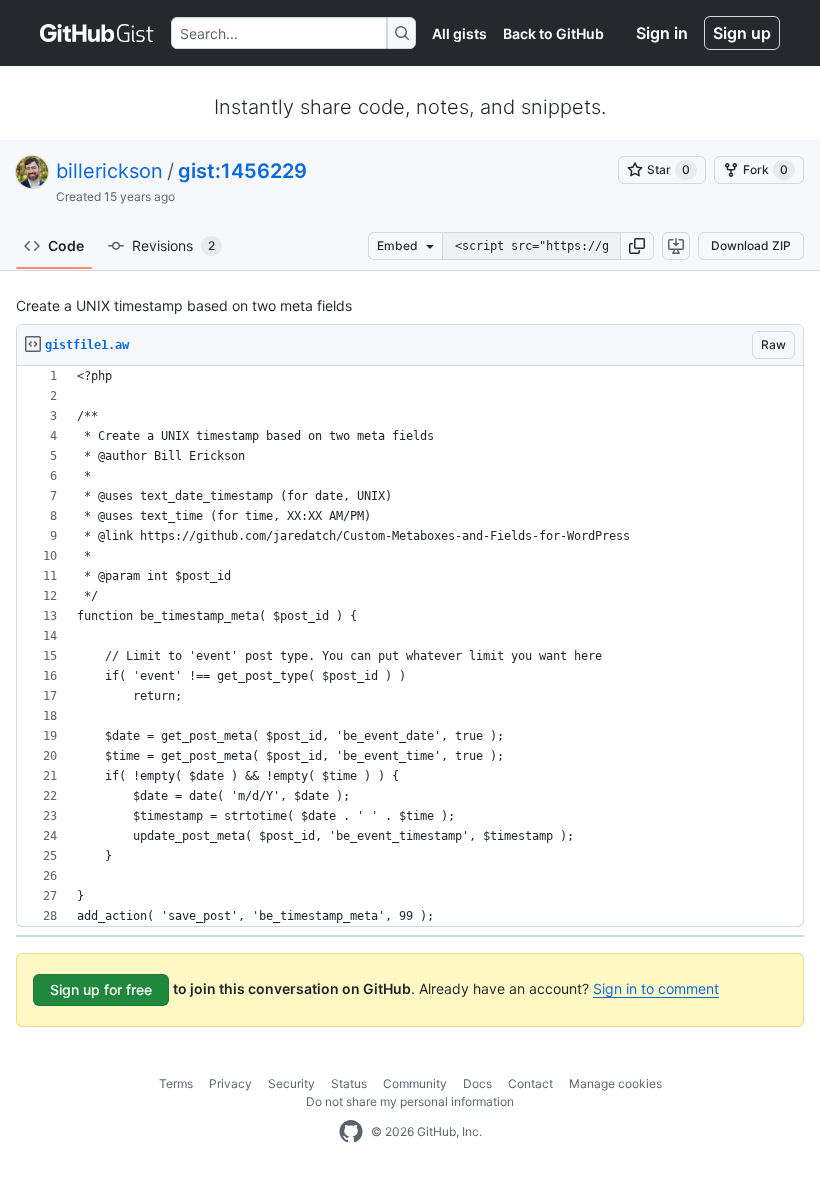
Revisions (173, 245)
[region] (410, 646)
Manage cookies (615, 1083)
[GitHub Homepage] (351, 1132)
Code (66, 245)
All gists (459, 33)
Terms (176, 1083)
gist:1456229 (242, 171)
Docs (477, 1083)
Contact (530, 1083)
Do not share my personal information (410, 1101)
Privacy (230, 1083)
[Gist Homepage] (97, 33)
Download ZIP (751, 245)
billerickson (109, 171)
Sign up (742, 33)
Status (349, 1083)
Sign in (662, 33)
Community (415, 1083)
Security (291, 1083)
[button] (637, 246)
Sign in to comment (656, 988)
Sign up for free (101, 989)
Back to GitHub (553, 33)
